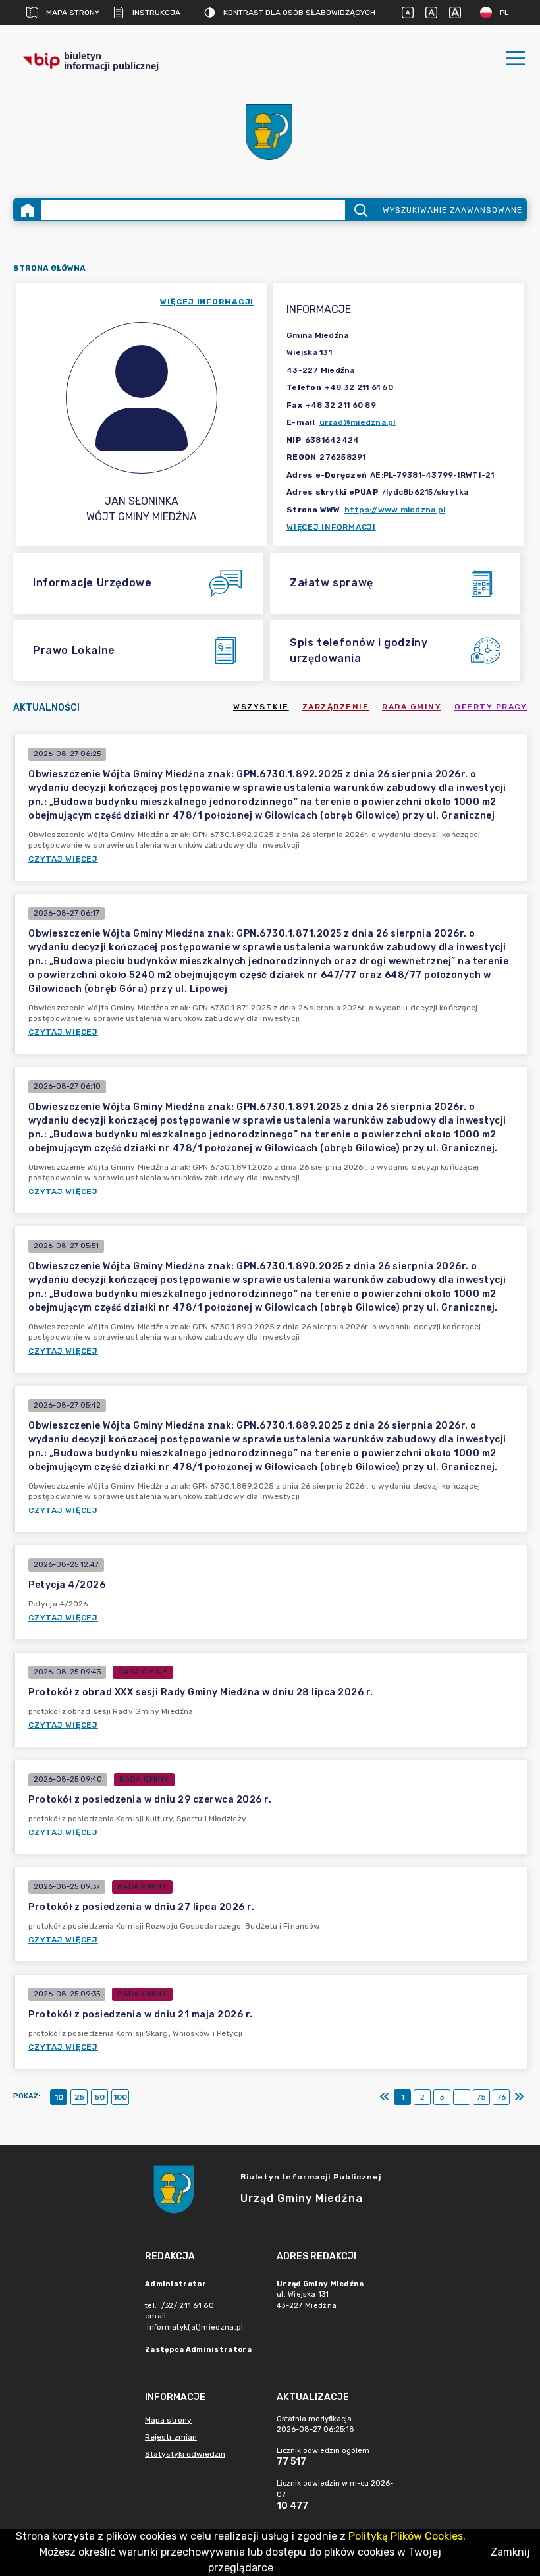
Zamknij (510, 2552)
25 (79, 2097)
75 (481, 2097)
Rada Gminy (412, 707)
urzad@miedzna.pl (358, 422)
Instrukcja (156, 13)
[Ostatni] (519, 2097)
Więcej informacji (331, 527)
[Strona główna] (28, 210)
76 (501, 2097)
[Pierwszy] (385, 2097)
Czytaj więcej (63, 859)
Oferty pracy (491, 707)
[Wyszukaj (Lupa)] (360, 210)
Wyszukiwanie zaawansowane (452, 210)
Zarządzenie (336, 707)
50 (100, 2097)
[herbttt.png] (270, 132)
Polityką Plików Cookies (406, 2536)
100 (120, 2097)
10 (59, 2097)
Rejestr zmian (171, 2437)
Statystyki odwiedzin (185, 2454)
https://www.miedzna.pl (395, 510)
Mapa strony (73, 13)
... (462, 2097)
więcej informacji (207, 302)
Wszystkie (261, 707)
